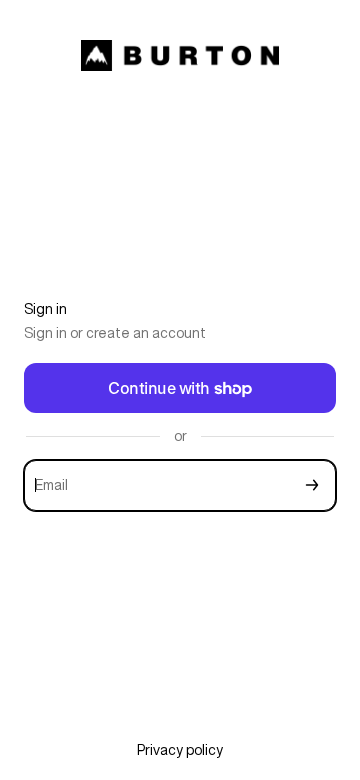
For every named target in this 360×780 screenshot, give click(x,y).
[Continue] (312, 485)
